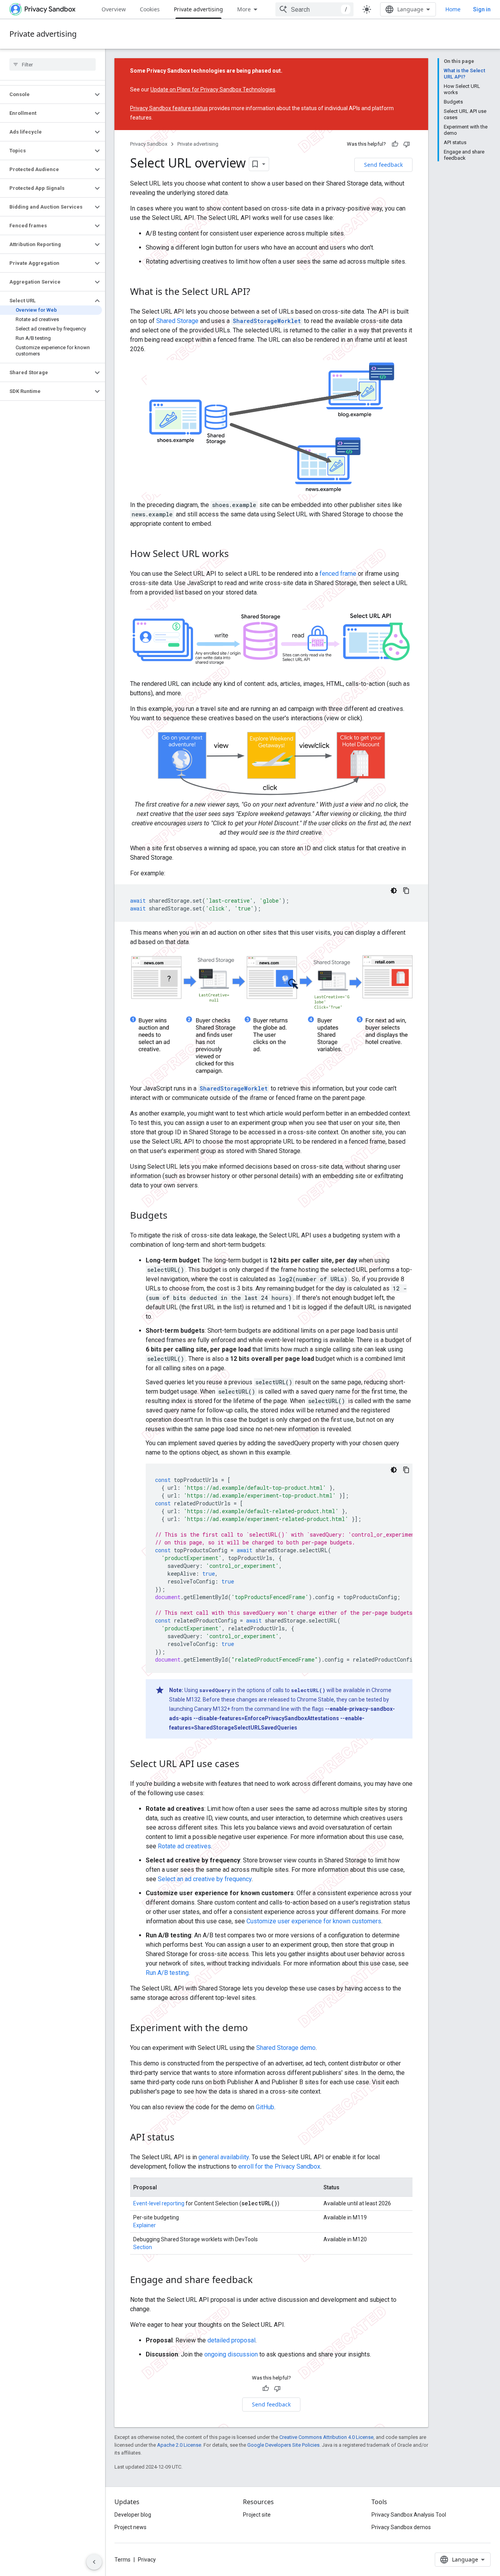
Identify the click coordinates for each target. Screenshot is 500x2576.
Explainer (145, 2225)
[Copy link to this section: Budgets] (175, 1216)
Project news (130, 2527)
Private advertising (198, 9)
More (244, 9)
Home (453, 9)
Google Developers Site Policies (283, 2445)
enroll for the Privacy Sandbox (279, 2166)
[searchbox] (53, 64)
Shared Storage (177, 321)
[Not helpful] (407, 144)
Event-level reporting (159, 2203)
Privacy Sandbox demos (401, 2527)
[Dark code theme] (394, 891)
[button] (46, 95)
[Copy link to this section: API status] (182, 2138)
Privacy (147, 2560)
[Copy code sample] (406, 891)
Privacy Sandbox (149, 144)
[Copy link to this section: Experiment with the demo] (256, 2029)
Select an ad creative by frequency (205, 1879)
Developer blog (133, 2515)
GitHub (265, 2107)
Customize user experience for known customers (314, 1921)
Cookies (150, 9)
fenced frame (338, 574)
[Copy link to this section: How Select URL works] (237, 554)
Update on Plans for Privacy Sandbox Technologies (213, 89)
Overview (114, 9)
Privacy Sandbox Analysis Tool (409, 2515)
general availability (224, 2157)
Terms (122, 2560)
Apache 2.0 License (179, 2445)
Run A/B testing (167, 1973)
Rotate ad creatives (184, 1846)
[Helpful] (395, 144)
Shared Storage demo (286, 2048)
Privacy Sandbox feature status (169, 108)
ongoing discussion (231, 2354)
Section (143, 2247)
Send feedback (383, 165)
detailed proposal (231, 2340)
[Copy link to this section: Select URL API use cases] (247, 1765)
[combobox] (314, 9)
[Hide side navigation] (94, 2562)
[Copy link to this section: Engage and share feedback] (261, 2281)
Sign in (482, 9)
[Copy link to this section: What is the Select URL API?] (258, 293)
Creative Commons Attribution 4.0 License (326, 2437)
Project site (257, 2515)
